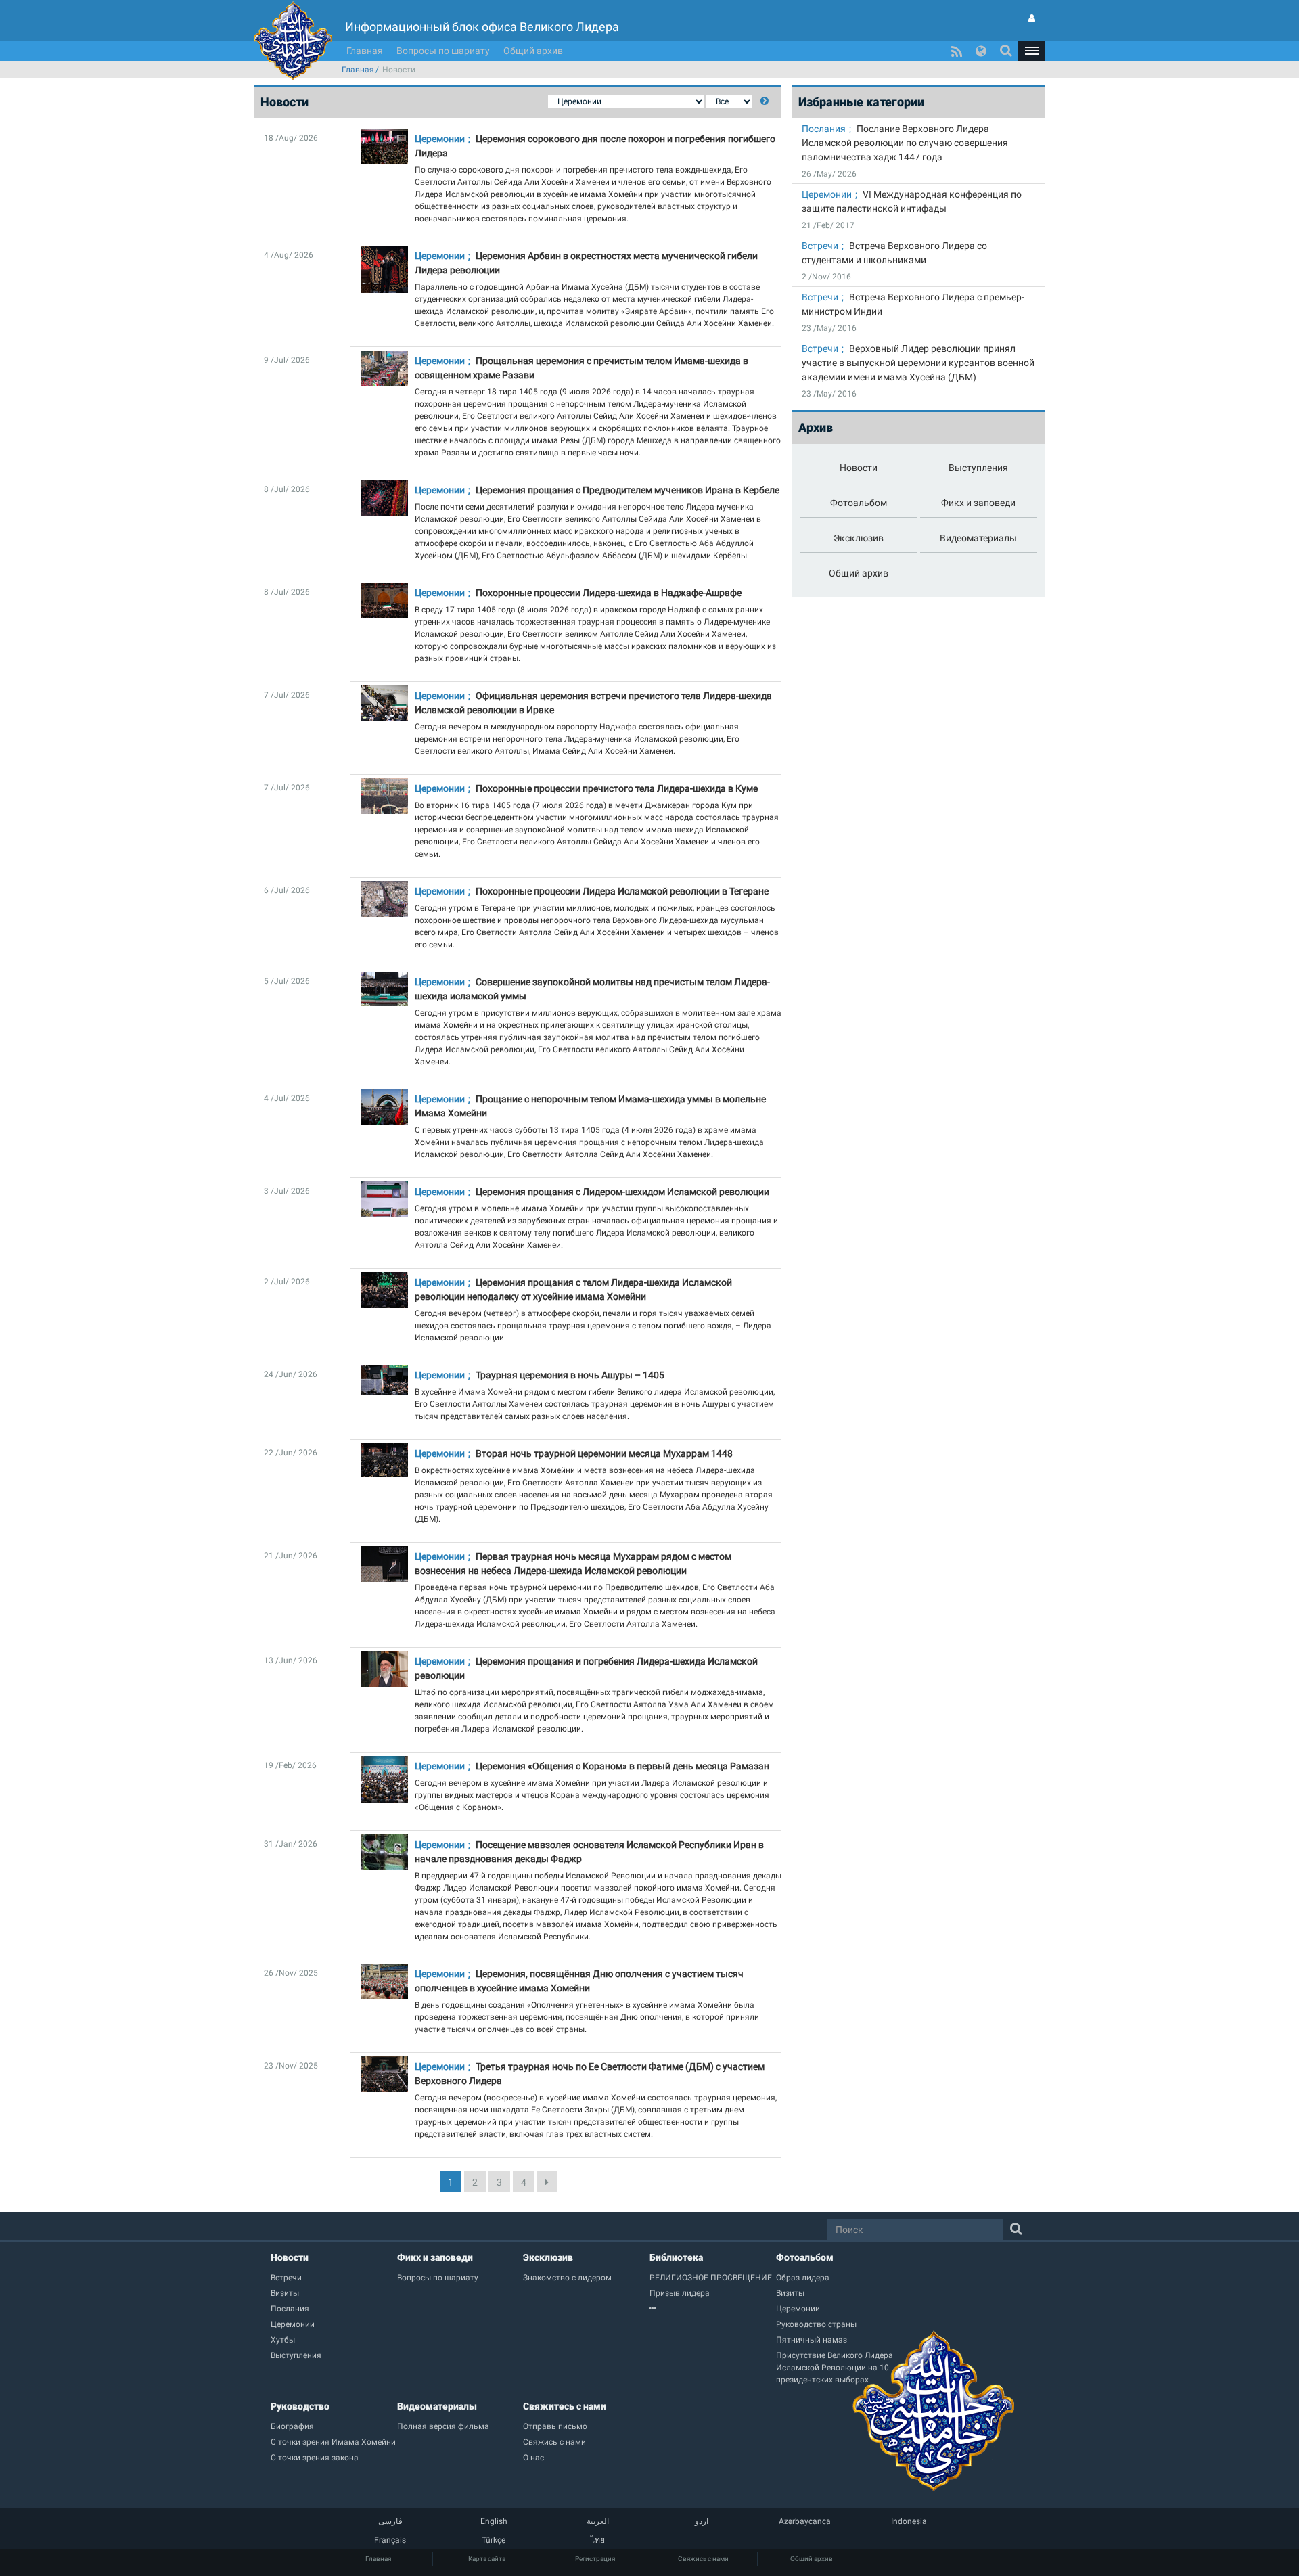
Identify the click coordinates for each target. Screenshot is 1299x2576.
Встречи (820, 246)
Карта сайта (487, 2559)
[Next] (547, 2182)
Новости (290, 2257)
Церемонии (440, 139)
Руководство (300, 2406)
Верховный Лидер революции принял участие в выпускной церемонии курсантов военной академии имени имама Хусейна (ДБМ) (918, 363)
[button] (1032, 51)
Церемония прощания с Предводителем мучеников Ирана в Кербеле (628, 490)
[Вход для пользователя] (1032, 18)
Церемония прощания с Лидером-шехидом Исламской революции (622, 1192)
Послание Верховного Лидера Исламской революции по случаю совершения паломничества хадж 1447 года (905, 143)
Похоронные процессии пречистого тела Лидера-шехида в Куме (617, 788)
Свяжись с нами (703, 2559)
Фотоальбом (805, 2257)
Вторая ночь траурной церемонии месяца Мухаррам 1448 (604, 1453)
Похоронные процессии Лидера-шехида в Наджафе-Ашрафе (609, 593)
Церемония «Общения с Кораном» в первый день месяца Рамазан (622, 1766)
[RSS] (957, 51)
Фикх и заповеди (435, 2257)
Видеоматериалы (437, 2406)
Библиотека (676, 2257)
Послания (824, 129)
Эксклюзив (548, 2257)
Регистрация (595, 2559)
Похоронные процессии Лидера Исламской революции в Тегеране (622, 891)
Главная (365, 51)
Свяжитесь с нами (565, 2406)
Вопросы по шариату (443, 51)
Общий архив (533, 51)
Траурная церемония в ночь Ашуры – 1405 (570, 1375)
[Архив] (713, 2309)
